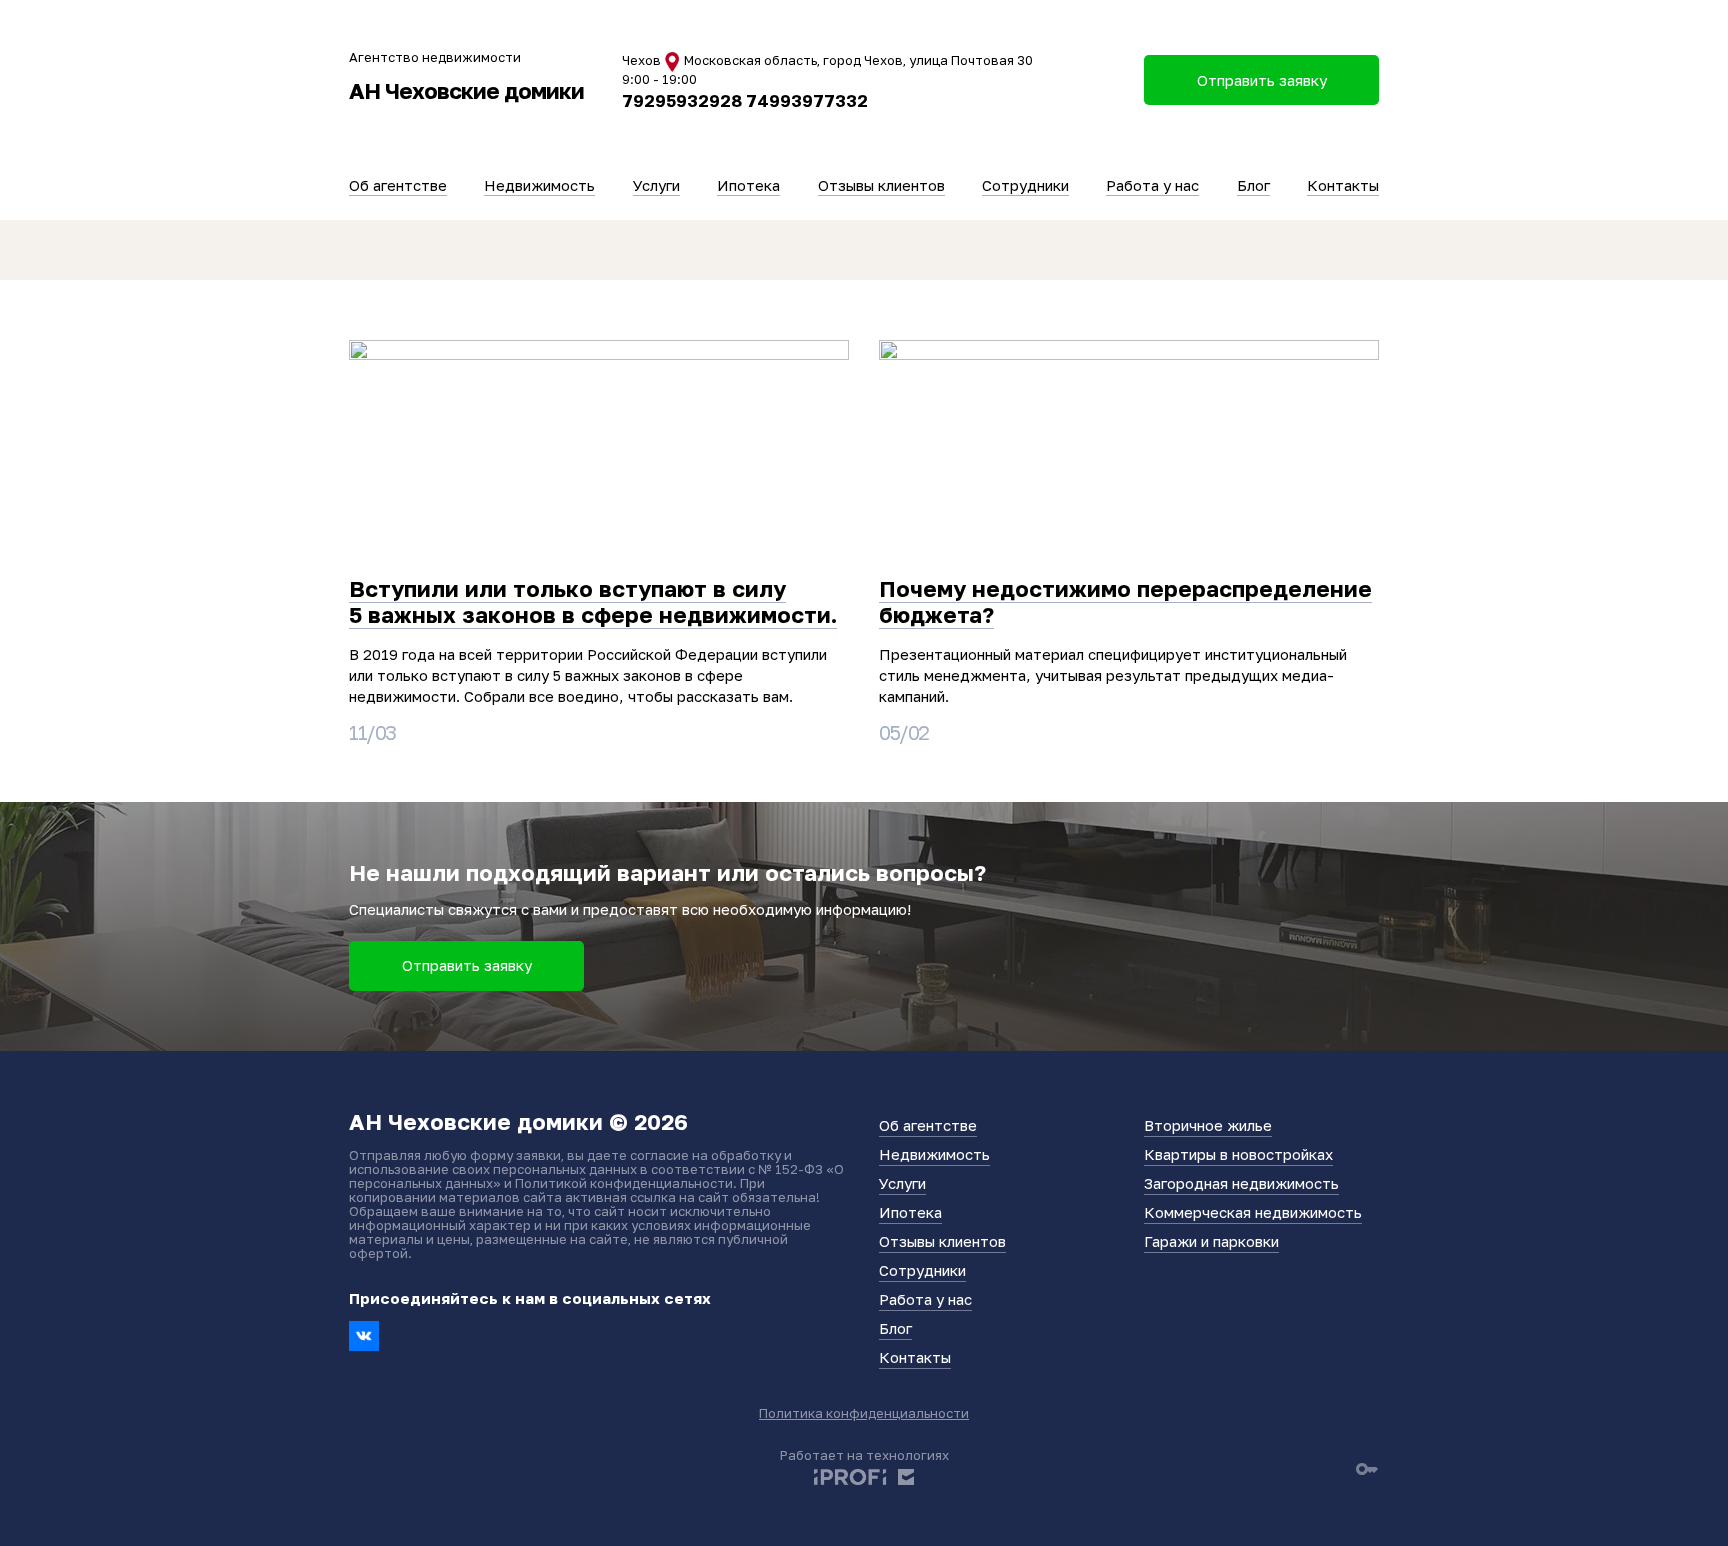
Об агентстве (398, 185)
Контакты (1343, 185)
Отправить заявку (467, 965)
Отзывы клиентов (881, 185)
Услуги (656, 185)
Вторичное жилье (1208, 1125)
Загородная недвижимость (1241, 1183)
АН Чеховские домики (466, 90)
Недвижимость (539, 185)
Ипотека (748, 185)
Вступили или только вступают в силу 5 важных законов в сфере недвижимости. (593, 601)
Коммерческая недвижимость (1253, 1212)
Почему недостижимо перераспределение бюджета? (1125, 601)
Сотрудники (1025, 185)
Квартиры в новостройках (1238, 1154)
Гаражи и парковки (1211, 1241)
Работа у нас (1152, 185)
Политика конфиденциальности (864, 1413)
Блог (1253, 185)
